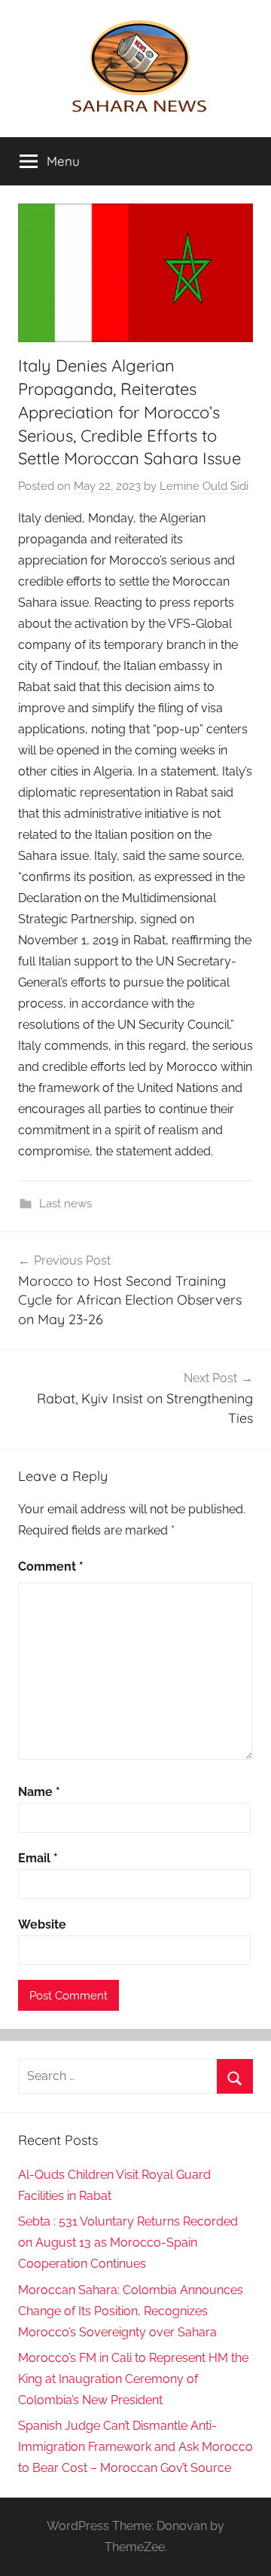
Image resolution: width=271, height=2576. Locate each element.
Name (39, 1792)
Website (42, 1924)
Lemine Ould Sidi (204, 486)
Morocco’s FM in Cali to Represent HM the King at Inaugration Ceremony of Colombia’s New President (133, 2379)
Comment (51, 1566)
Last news (65, 1204)
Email (38, 1858)
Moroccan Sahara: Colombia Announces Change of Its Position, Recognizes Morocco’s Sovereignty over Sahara (131, 2311)
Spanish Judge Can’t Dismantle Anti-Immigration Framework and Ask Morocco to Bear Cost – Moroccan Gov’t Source (135, 2447)
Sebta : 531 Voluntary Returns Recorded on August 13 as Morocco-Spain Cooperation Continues (128, 2243)
